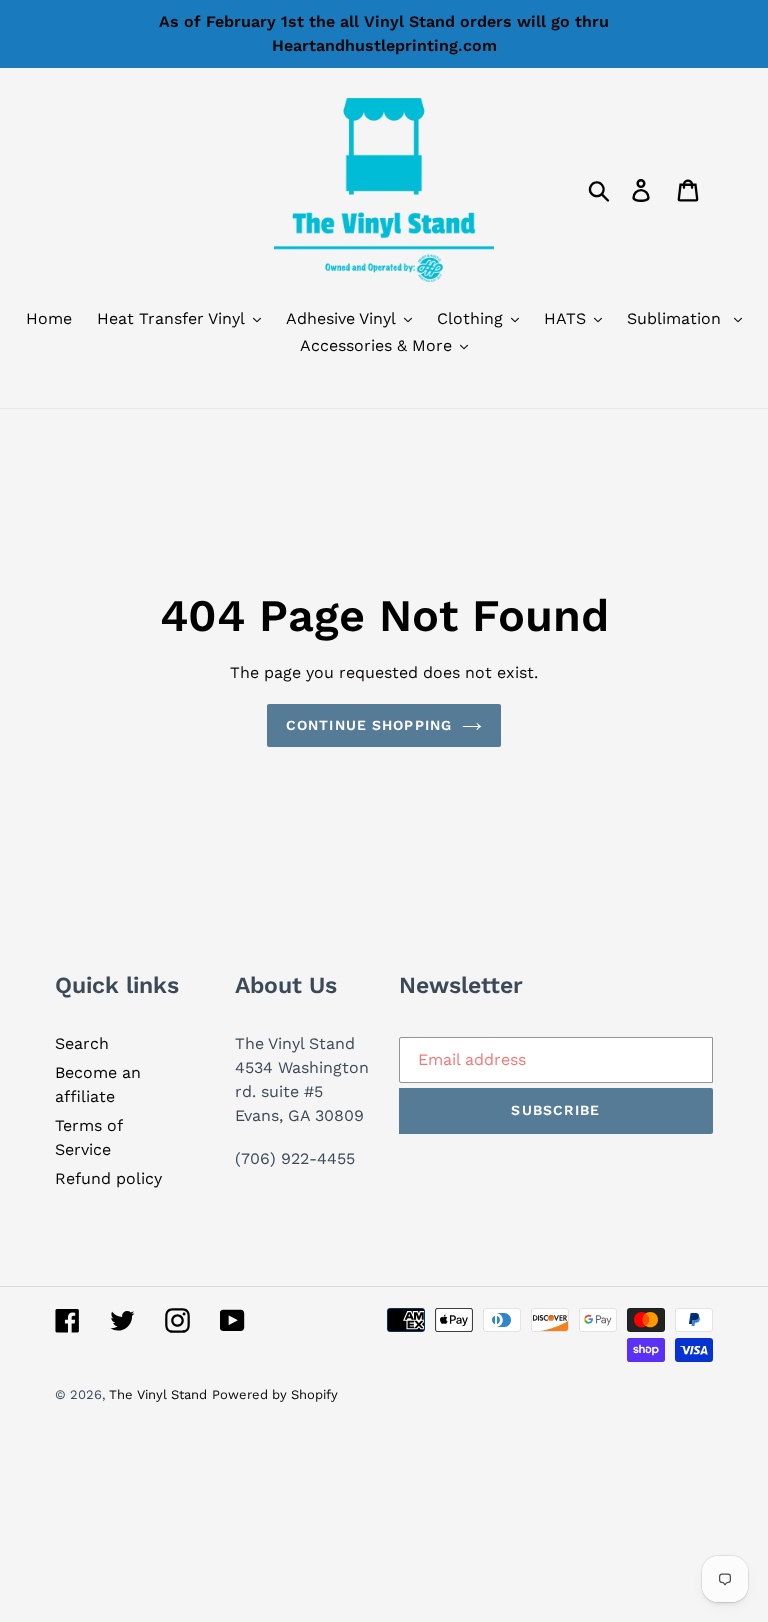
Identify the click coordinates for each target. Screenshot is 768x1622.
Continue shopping (369, 725)
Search (82, 1043)
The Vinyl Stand (158, 1394)
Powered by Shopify (275, 1394)
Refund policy (108, 1178)
